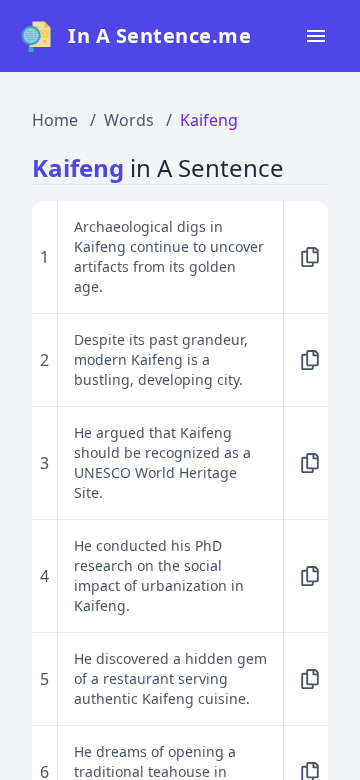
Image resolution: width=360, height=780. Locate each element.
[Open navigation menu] (316, 36)
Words (129, 120)
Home (55, 120)
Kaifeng (209, 120)
